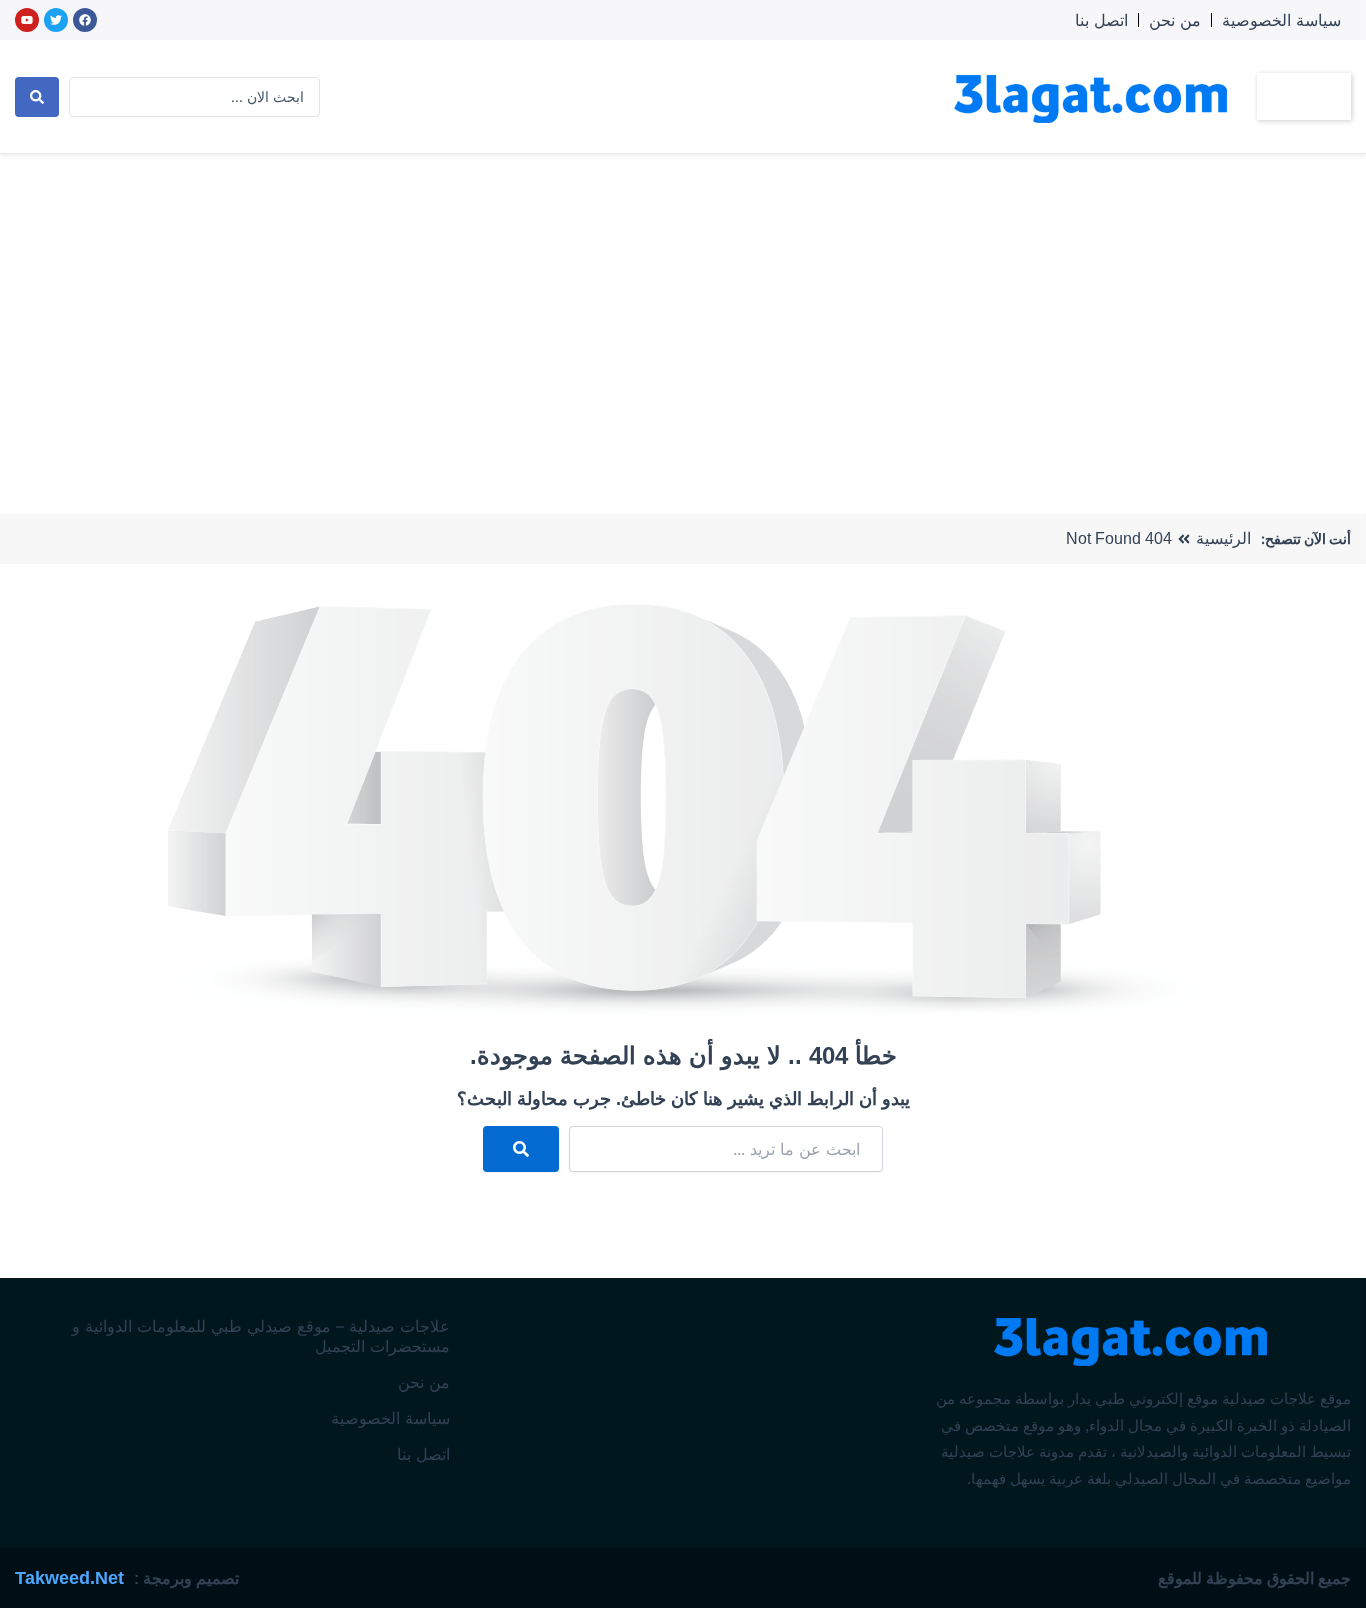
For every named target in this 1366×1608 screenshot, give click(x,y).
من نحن (1175, 20)
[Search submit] (37, 97)
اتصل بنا (1101, 20)
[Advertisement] (683, 304)
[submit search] (521, 1149)
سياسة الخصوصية (1281, 20)
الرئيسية (1223, 538)
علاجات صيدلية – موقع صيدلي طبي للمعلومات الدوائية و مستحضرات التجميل (261, 1336)
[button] (1304, 96)
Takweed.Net (69, 1578)
